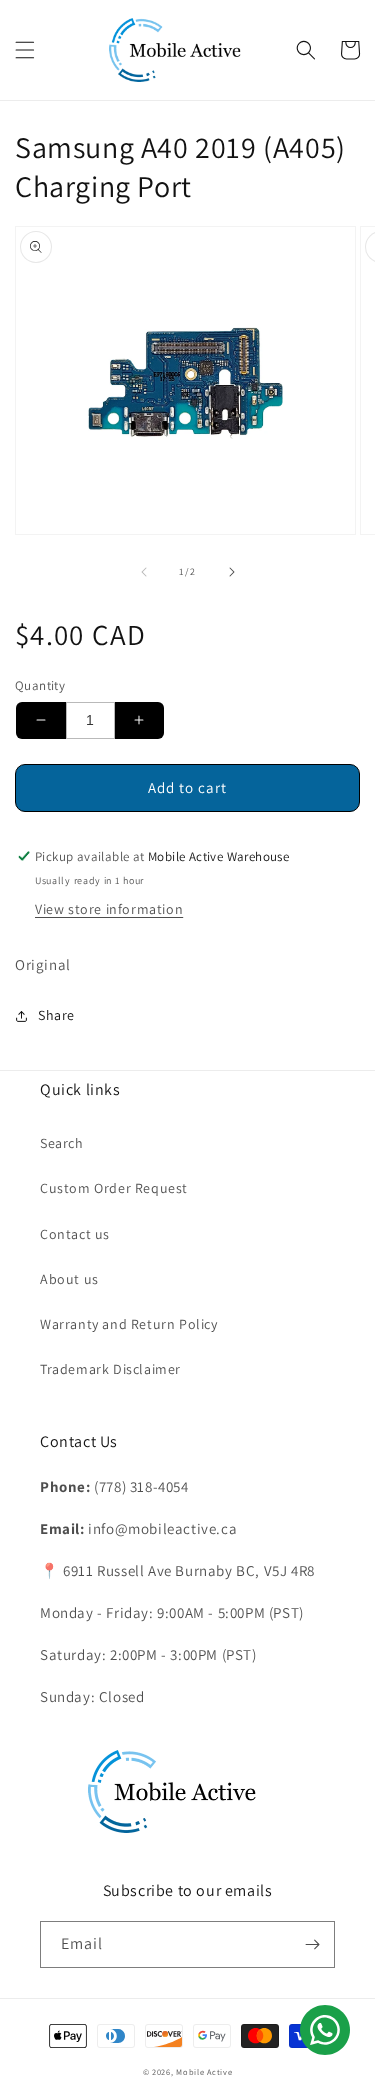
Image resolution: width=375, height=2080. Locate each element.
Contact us (75, 1234)
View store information (109, 909)
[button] (25, 50)
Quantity (40, 685)
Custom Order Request (114, 1188)
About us (69, 1279)
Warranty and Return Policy (129, 1324)
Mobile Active (204, 2071)
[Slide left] (144, 572)
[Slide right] (232, 572)
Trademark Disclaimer (110, 1369)
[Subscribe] (312, 1944)
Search (62, 1143)
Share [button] (56, 1015)
